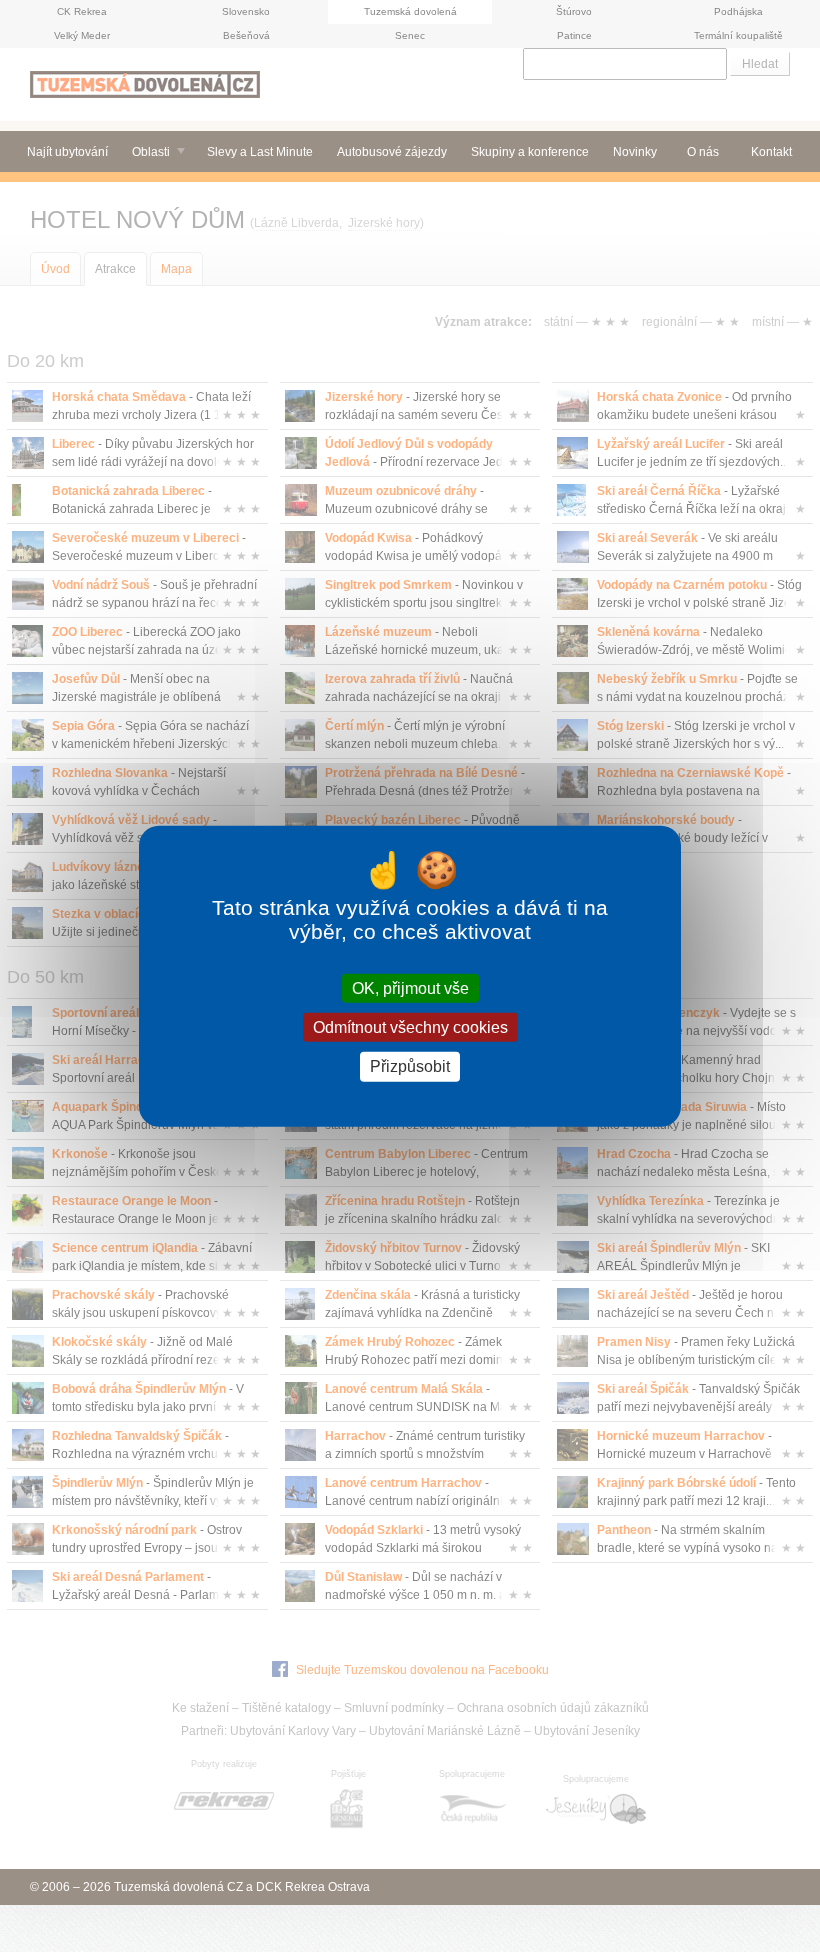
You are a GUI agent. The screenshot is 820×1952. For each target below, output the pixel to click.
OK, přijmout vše (410, 988)
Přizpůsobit (410, 1066)
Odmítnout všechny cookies (410, 1027)
